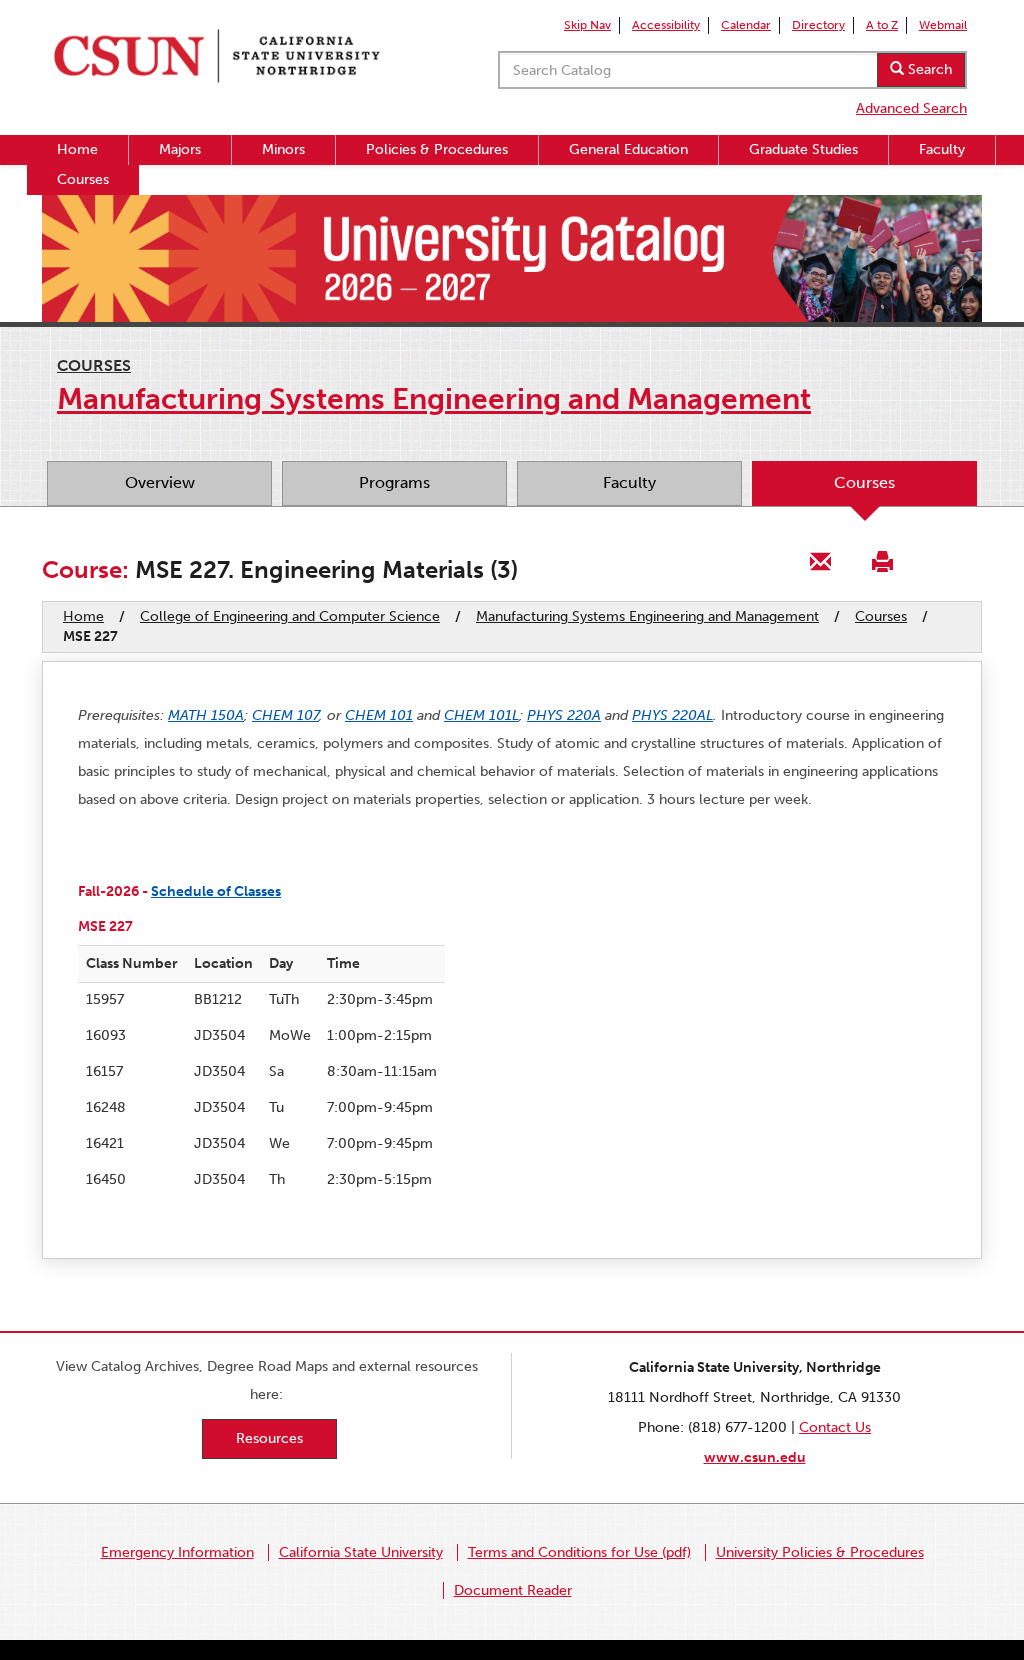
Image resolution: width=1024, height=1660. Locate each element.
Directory (818, 25)
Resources (269, 1438)
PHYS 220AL (672, 715)
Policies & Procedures (437, 149)
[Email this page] (821, 560)
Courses (83, 179)
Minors (283, 149)
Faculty (942, 149)
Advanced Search (911, 108)
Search (928, 69)
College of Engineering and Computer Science (290, 616)
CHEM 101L (481, 715)
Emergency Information (177, 1552)
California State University (361, 1552)
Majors (180, 149)
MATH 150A (206, 715)
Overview (160, 482)
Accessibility (666, 25)
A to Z (882, 25)
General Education (628, 149)
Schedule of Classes (216, 891)
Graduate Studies (803, 149)
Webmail (943, 25)
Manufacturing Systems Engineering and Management (647, 616)
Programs (394, 482)
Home (77, 149)
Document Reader (513, 1590)
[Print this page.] (882, 560)
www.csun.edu (755, 1457)
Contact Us (835, 1427)
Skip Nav (587, 25)
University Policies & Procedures (820, 1552)
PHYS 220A (564, 715)
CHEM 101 (379, 715)
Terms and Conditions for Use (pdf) (579, 1552)
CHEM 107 (285, 715)
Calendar (746, 25)
